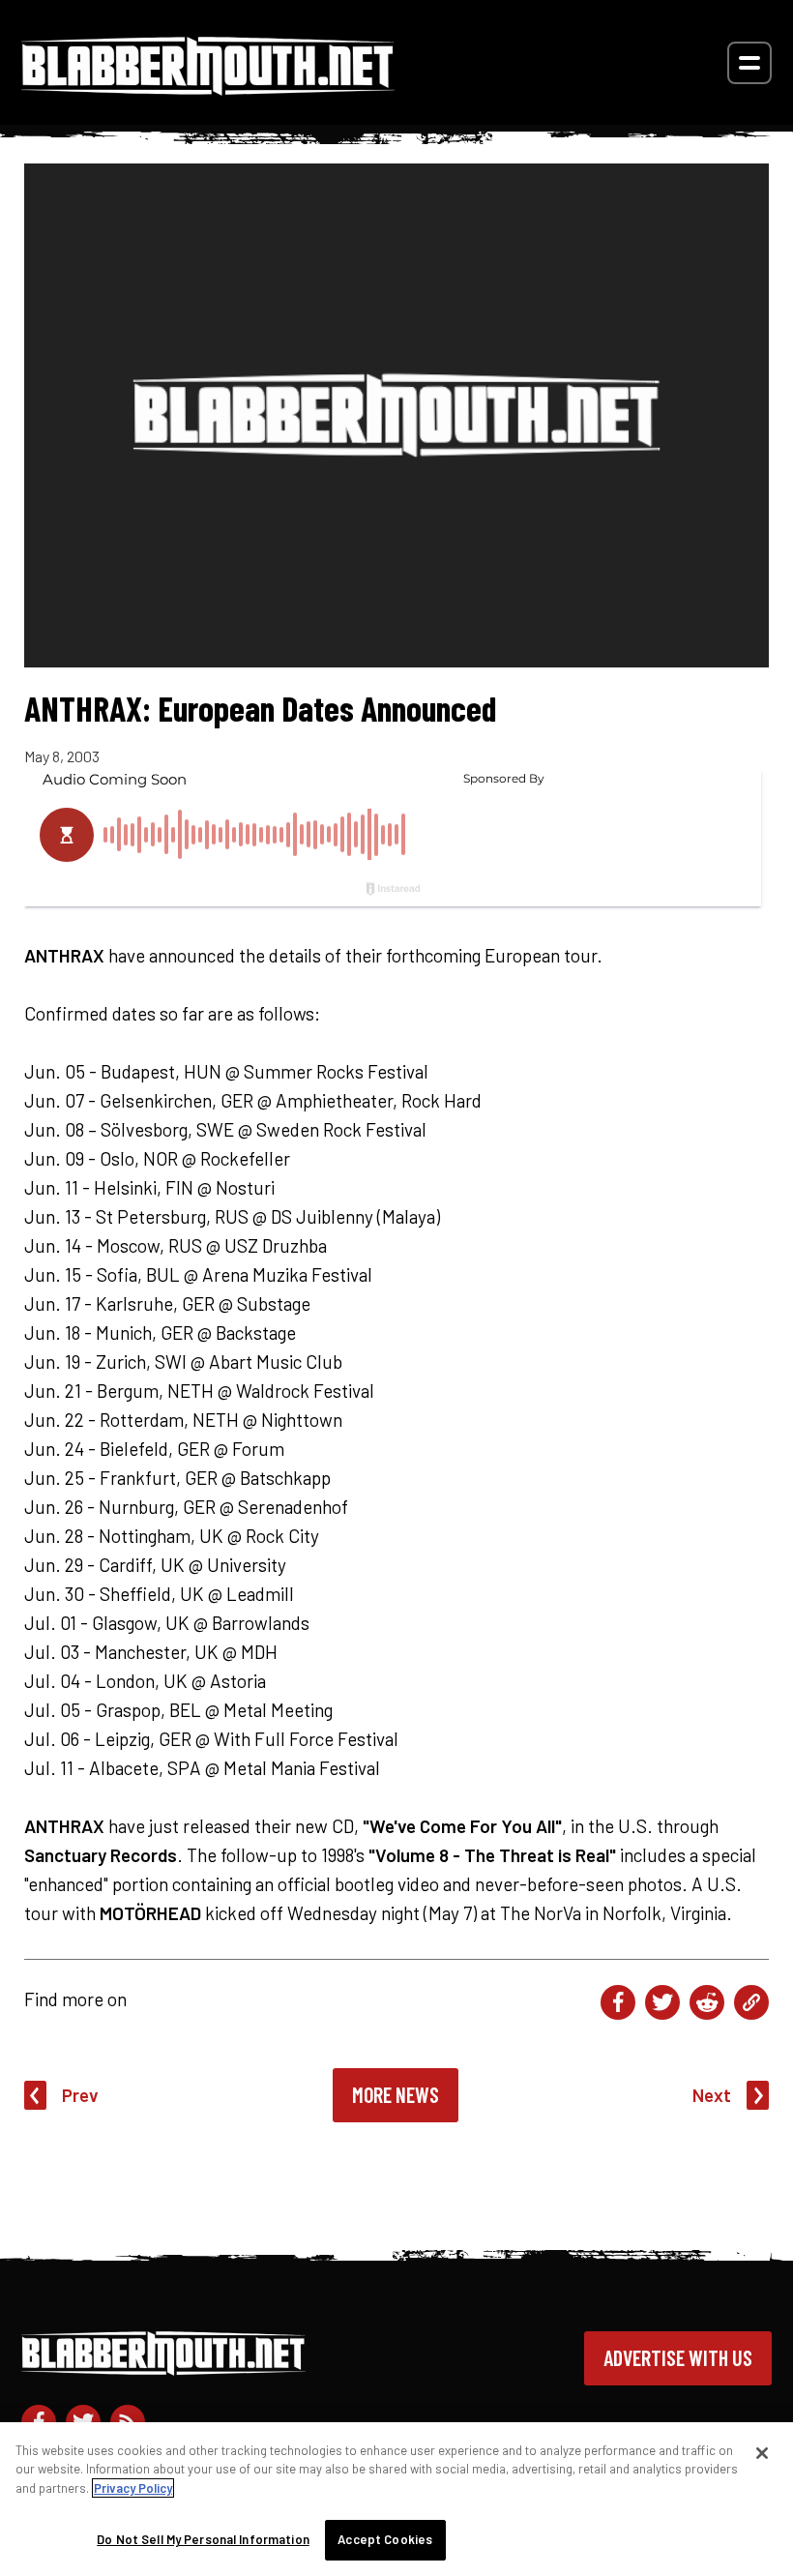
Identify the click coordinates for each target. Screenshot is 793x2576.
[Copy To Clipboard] (751, 2002)
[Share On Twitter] (662, 2002)
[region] (396, 2499)
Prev (80, 2095)
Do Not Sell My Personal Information (203, 2539)
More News (396, 2094)
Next (712, 2095)
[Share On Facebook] (618, 2002)
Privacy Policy (133, 2488)
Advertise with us (678, 2357)
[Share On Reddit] (707, 2002)
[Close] (762, 2453)
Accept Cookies (385, 2539)
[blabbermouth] (208, 89)
